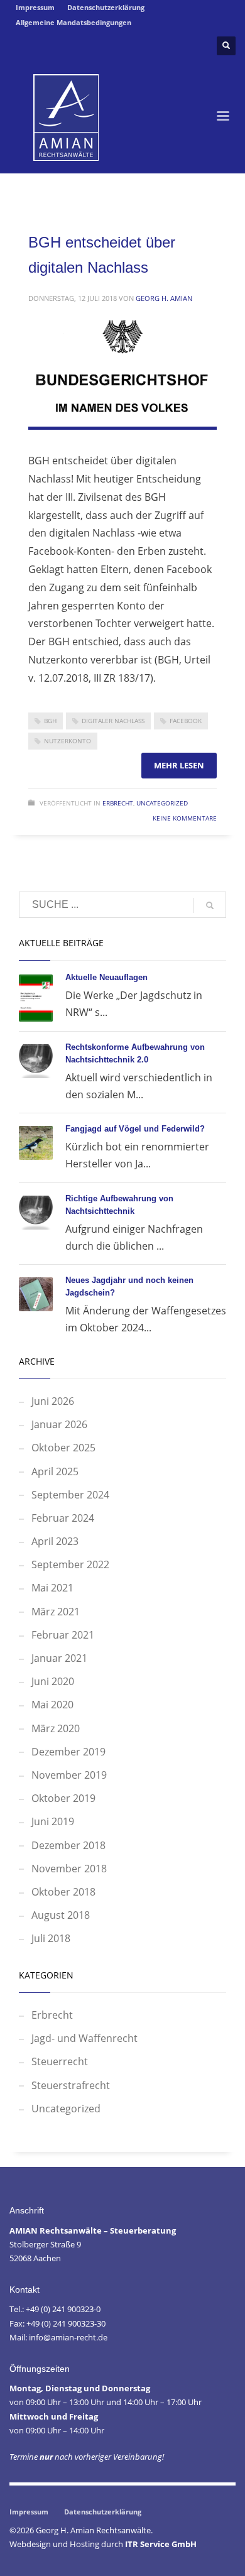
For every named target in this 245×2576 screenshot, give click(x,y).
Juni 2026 (53, 1401)
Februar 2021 (63, 1635)
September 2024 (70, 1495)
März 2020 (56, 1728)
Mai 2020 (52, 1705)
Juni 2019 (53, 1821)
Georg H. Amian (164, 298)
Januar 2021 (59, 1658)
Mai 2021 (52, 1588)
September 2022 (70, 1564)
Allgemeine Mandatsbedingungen (73, 22)
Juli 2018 (51, 1938)
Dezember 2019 (68, 1752)
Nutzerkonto (68, 741)
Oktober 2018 (63, 1892)
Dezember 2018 (68, 1845)
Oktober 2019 (63, 1798)
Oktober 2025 (63, 1448)
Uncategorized (162, 803)
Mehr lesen (179, 765)
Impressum (35, 7)
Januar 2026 (59, 1424)
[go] (210, 905)
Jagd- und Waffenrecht (84, 2038)
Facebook (186, 721)
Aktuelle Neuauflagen (106, 977)
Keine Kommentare (185, 818)
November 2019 (69, 1775)
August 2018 (61, 1915)
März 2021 (56, 1612)
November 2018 (69, 1869)
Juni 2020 (53, 1681)
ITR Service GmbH (161, 2544)
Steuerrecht (60, 2061)
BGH (50, 721)
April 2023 (55, 1541)
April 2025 (55, 1471)
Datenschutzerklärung (106, 7)
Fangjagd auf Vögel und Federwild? (135, 1129)
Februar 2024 (63, 1518)
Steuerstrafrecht (71, 2085)
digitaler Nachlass (113, 721)
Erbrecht (118, 803)
